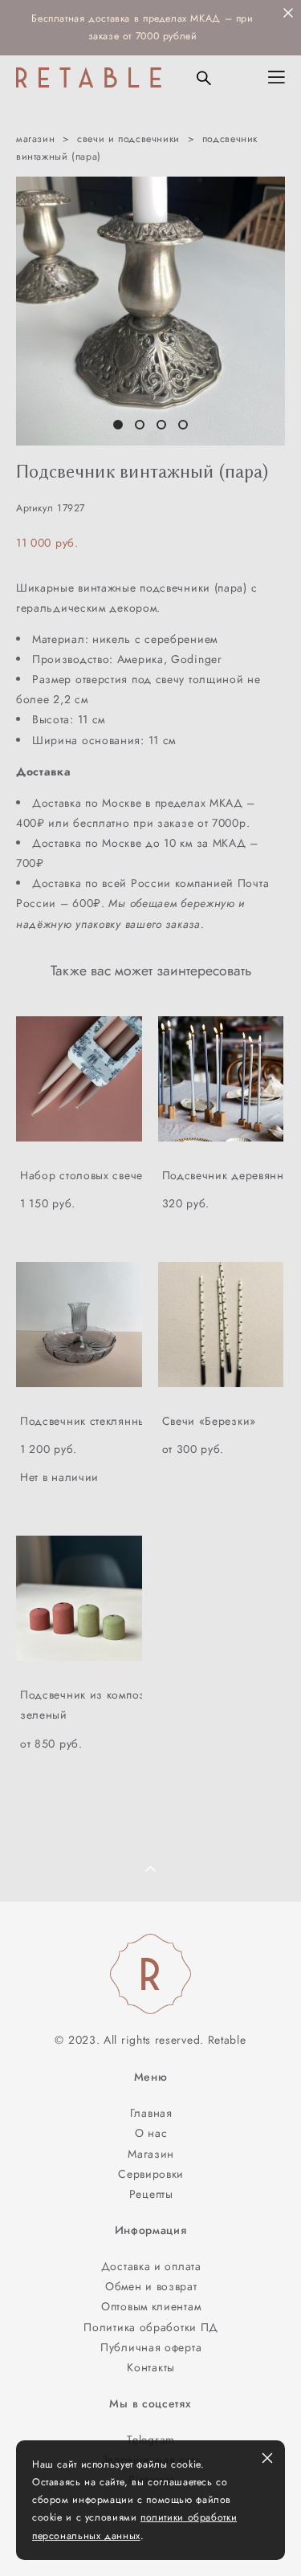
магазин (35, 139)
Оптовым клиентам (151, 2306)
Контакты (151, 2367)
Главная (151, 2113)
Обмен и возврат (151, 2286)
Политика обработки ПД (151, 2327)
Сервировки (151, 2174)
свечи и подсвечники (128, 139)
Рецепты (151, 2194)
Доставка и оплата (151, 2266)
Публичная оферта (151, 2347)
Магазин (151, 2154)
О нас (151, 2133)
